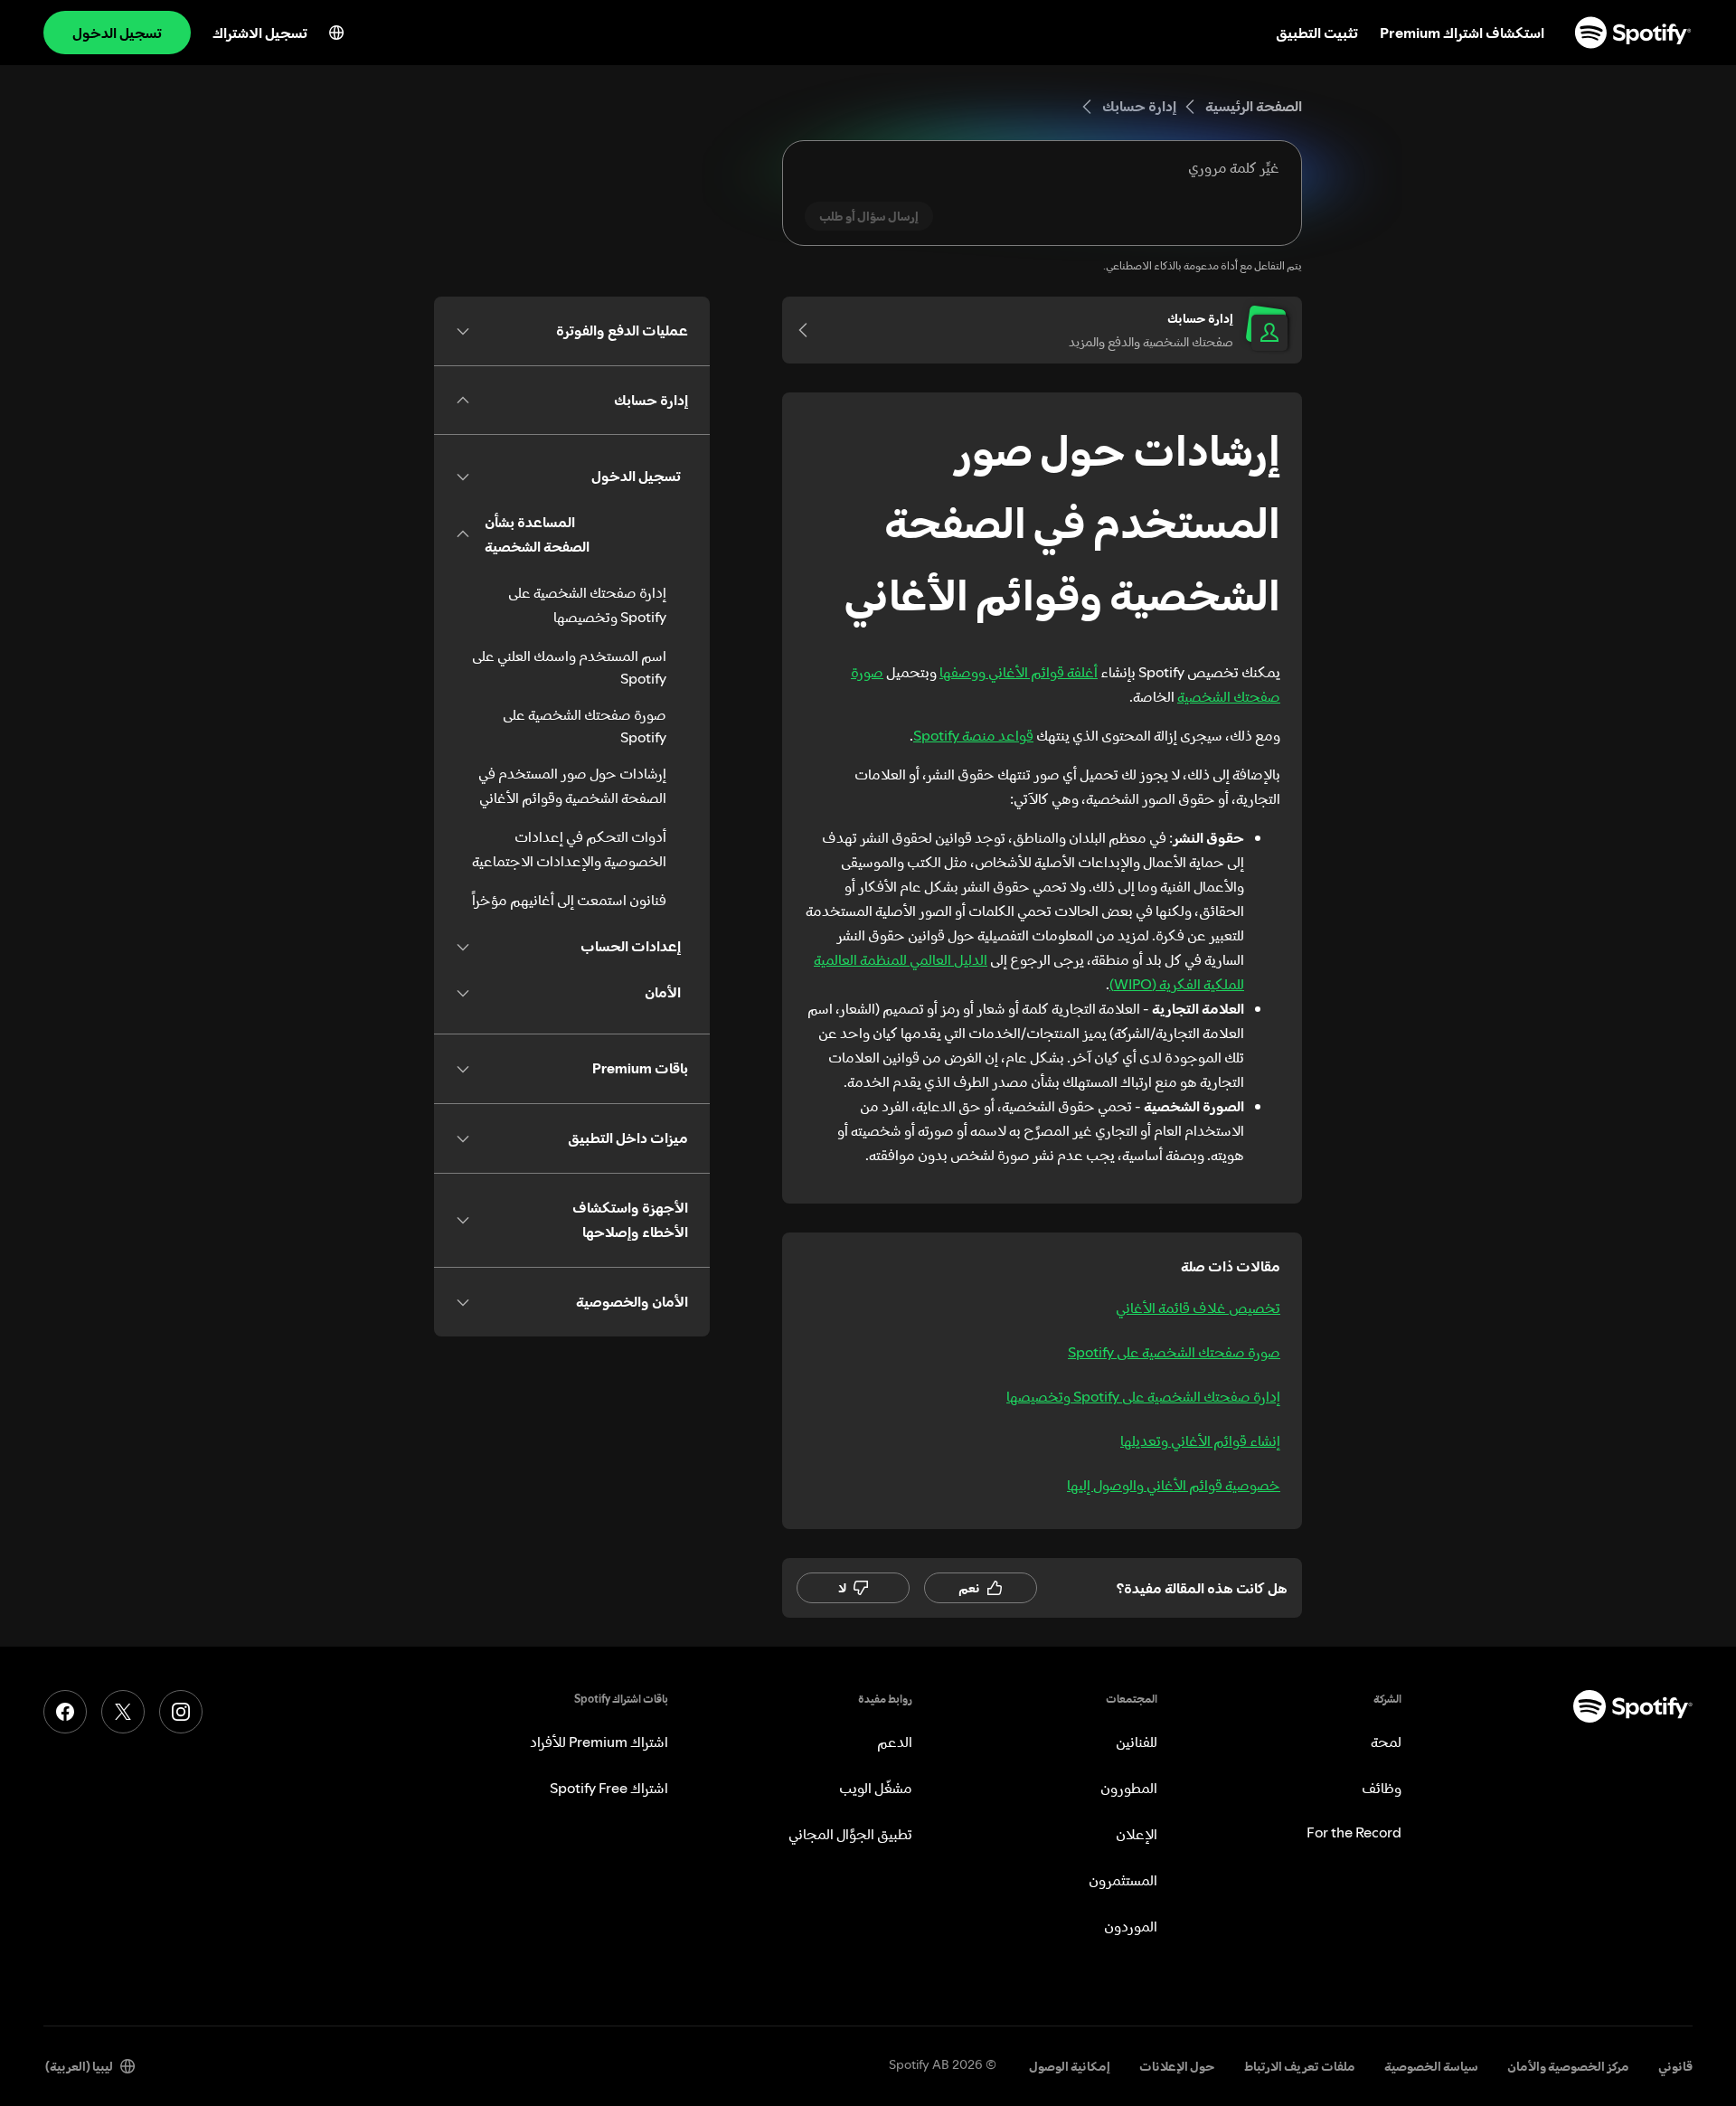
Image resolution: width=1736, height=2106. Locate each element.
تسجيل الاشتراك (260, 33)
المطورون (1129, 1788)
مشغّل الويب (876, 1788)
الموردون (1131, 1926)
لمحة (1386, 1742)
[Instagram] (181, 1712)
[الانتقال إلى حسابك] (809, 330)
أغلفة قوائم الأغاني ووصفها (1019, 672)
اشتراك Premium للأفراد (599, 1742)
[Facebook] (65, 1712)
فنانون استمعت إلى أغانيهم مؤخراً (569, 900)
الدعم (895, 1742)
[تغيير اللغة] (336, 33)
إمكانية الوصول (1070, 2066)
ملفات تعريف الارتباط (1300, 2066)
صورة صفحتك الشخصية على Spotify (1174, 1352)
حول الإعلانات (1177, 2066)
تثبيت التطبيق (1317, 33)
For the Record (1354, 1832)
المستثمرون (1123, 1880)
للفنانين (1137, 1742)
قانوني (1675, 2066)
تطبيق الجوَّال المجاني (850, 1834)
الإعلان (1137, 1834)
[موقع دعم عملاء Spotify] (1633, 33)
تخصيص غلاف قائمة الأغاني (1198, 1308)
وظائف (1382, 1788)
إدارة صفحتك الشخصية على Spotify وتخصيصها (1143, 1396)
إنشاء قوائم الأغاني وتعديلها (1200, 1440)
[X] (123, 1712)
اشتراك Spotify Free (609, 1788)
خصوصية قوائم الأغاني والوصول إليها (1174, 1485)
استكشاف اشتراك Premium (1462, 33)
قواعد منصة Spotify (973, 735)
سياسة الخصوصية (1431, 2066)
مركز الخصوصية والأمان (1568, 2066)
